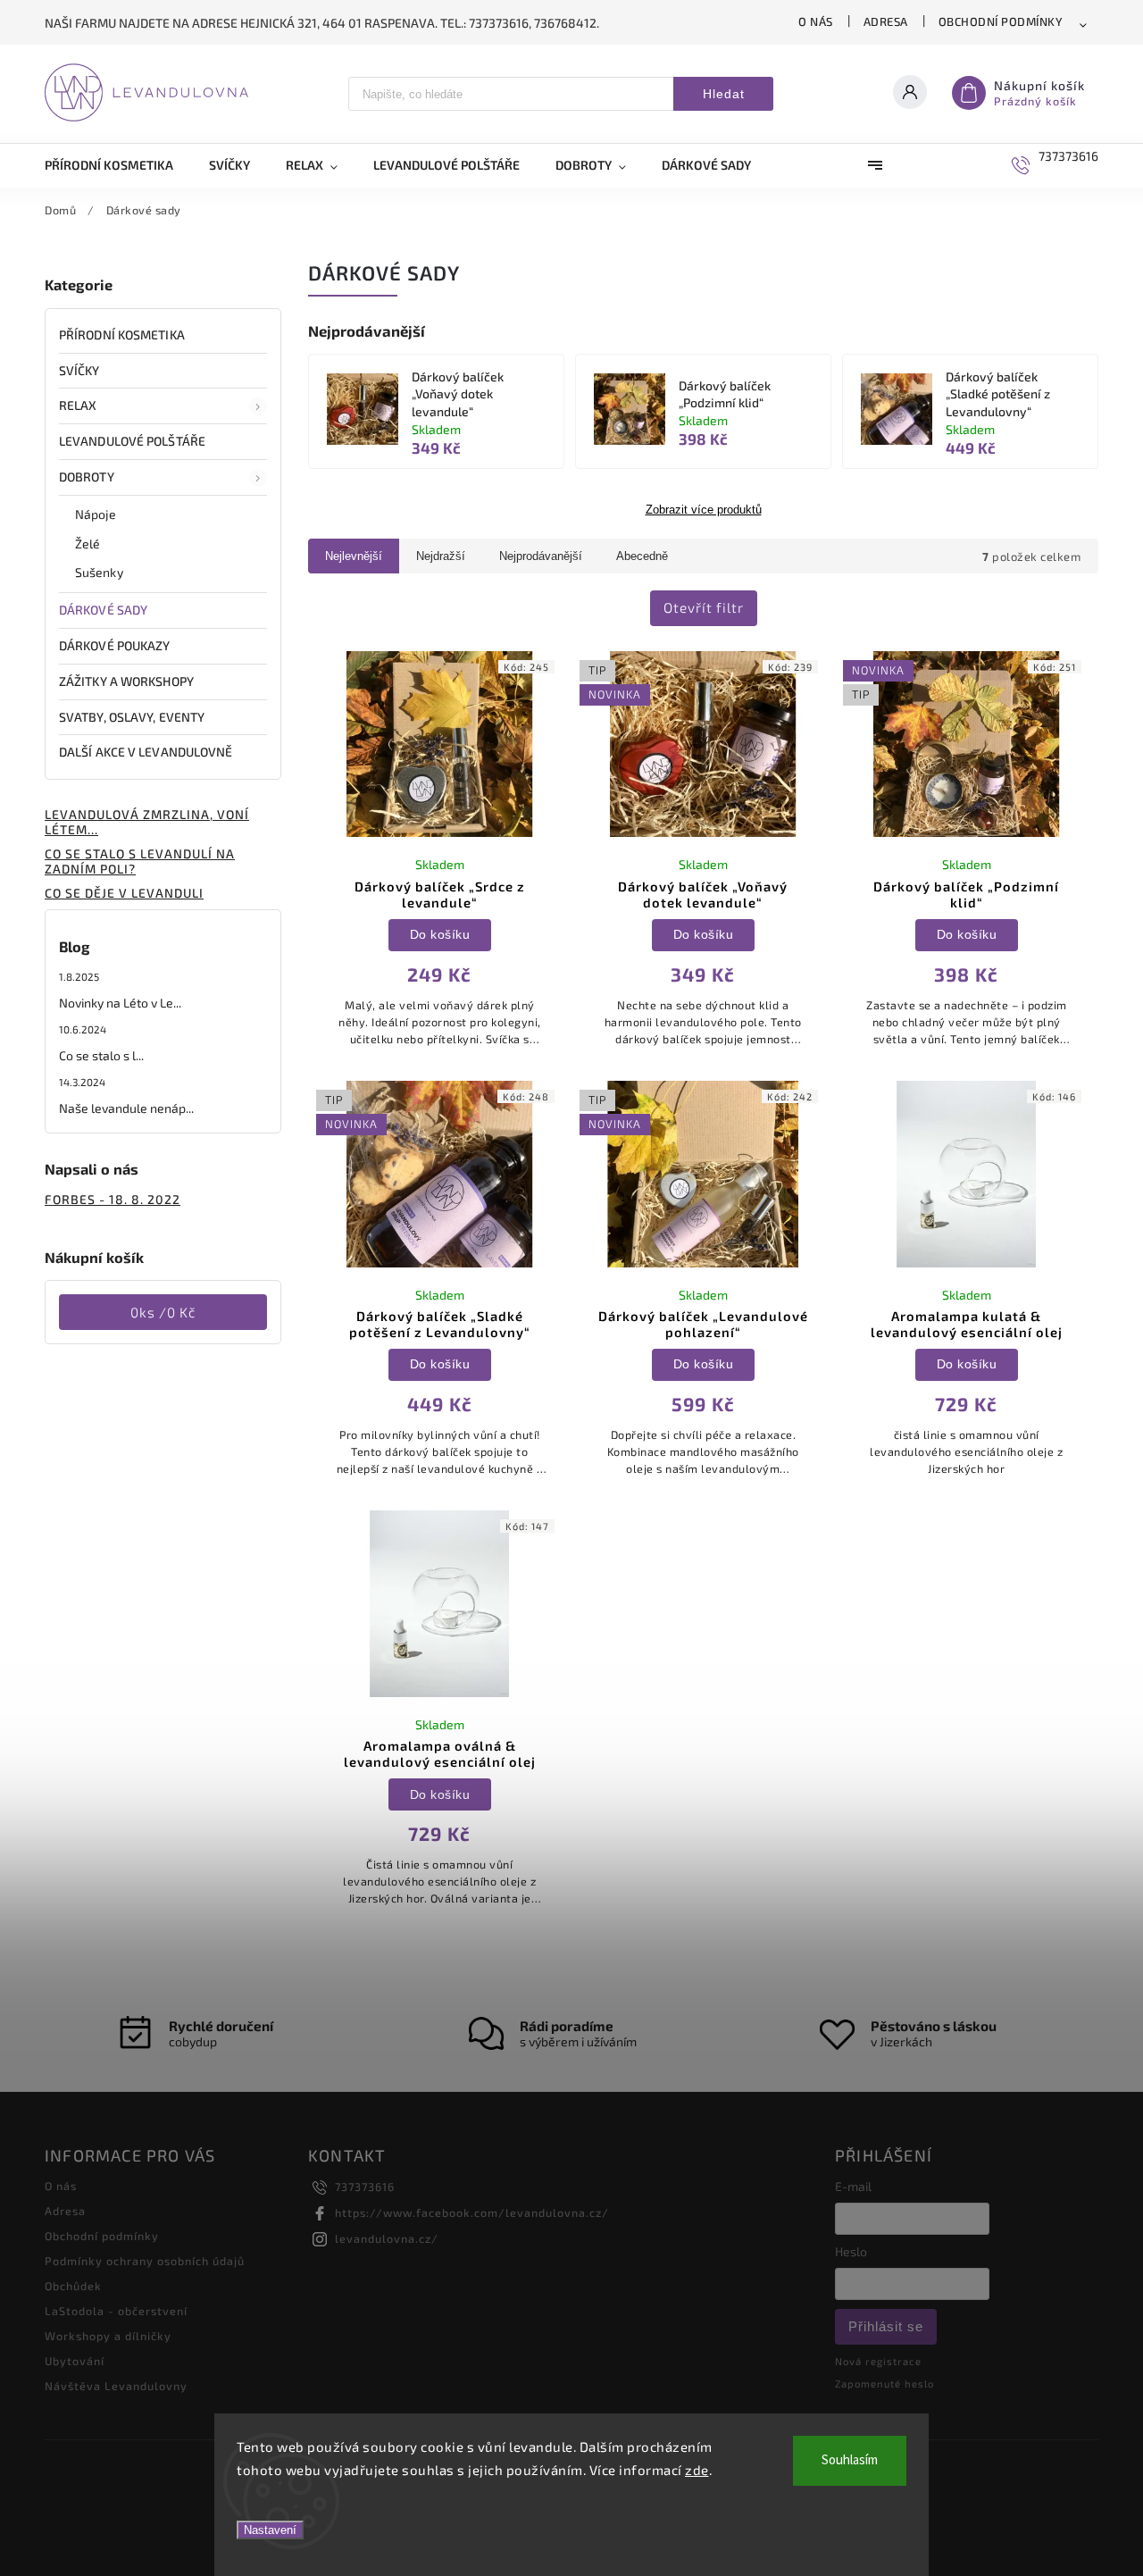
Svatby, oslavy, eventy (132, 717)
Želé (88, 544)
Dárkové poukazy (115, 645)
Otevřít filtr (704, 607)
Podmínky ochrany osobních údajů (145, 2261)
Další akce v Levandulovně (146, 752)
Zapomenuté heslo (884, 2384)
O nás (816, 21)
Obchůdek (73, 2286)
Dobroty (87, 477)
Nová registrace (878, 2361)
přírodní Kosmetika (122, 335)
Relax (78, 405)
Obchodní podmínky (1001, 21)
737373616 (365, 2187)
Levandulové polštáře (132, 441)
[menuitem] (118, 165)
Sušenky (99, 572)
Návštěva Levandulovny (116, 2386)
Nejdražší (441, 556)
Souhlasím (850, 2460)
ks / (163, 1312)
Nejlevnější (354, 556)
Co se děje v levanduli (124, 893)
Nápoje (96, 514)
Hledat (724, 94)
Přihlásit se (886, 2326)
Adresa (886, 21)
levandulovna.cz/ (387, 2238)
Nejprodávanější (541, 556)
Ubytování (75, 2361)
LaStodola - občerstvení (116, 2311)
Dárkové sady (103, 610)
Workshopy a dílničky (108, 2336)
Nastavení (270, 2530)
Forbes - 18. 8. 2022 (113, 1199)
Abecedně (642, 556)
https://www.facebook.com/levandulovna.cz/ (472, 2212)
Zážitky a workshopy (126, 681)
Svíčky (79, 370)
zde (697, 2470)
